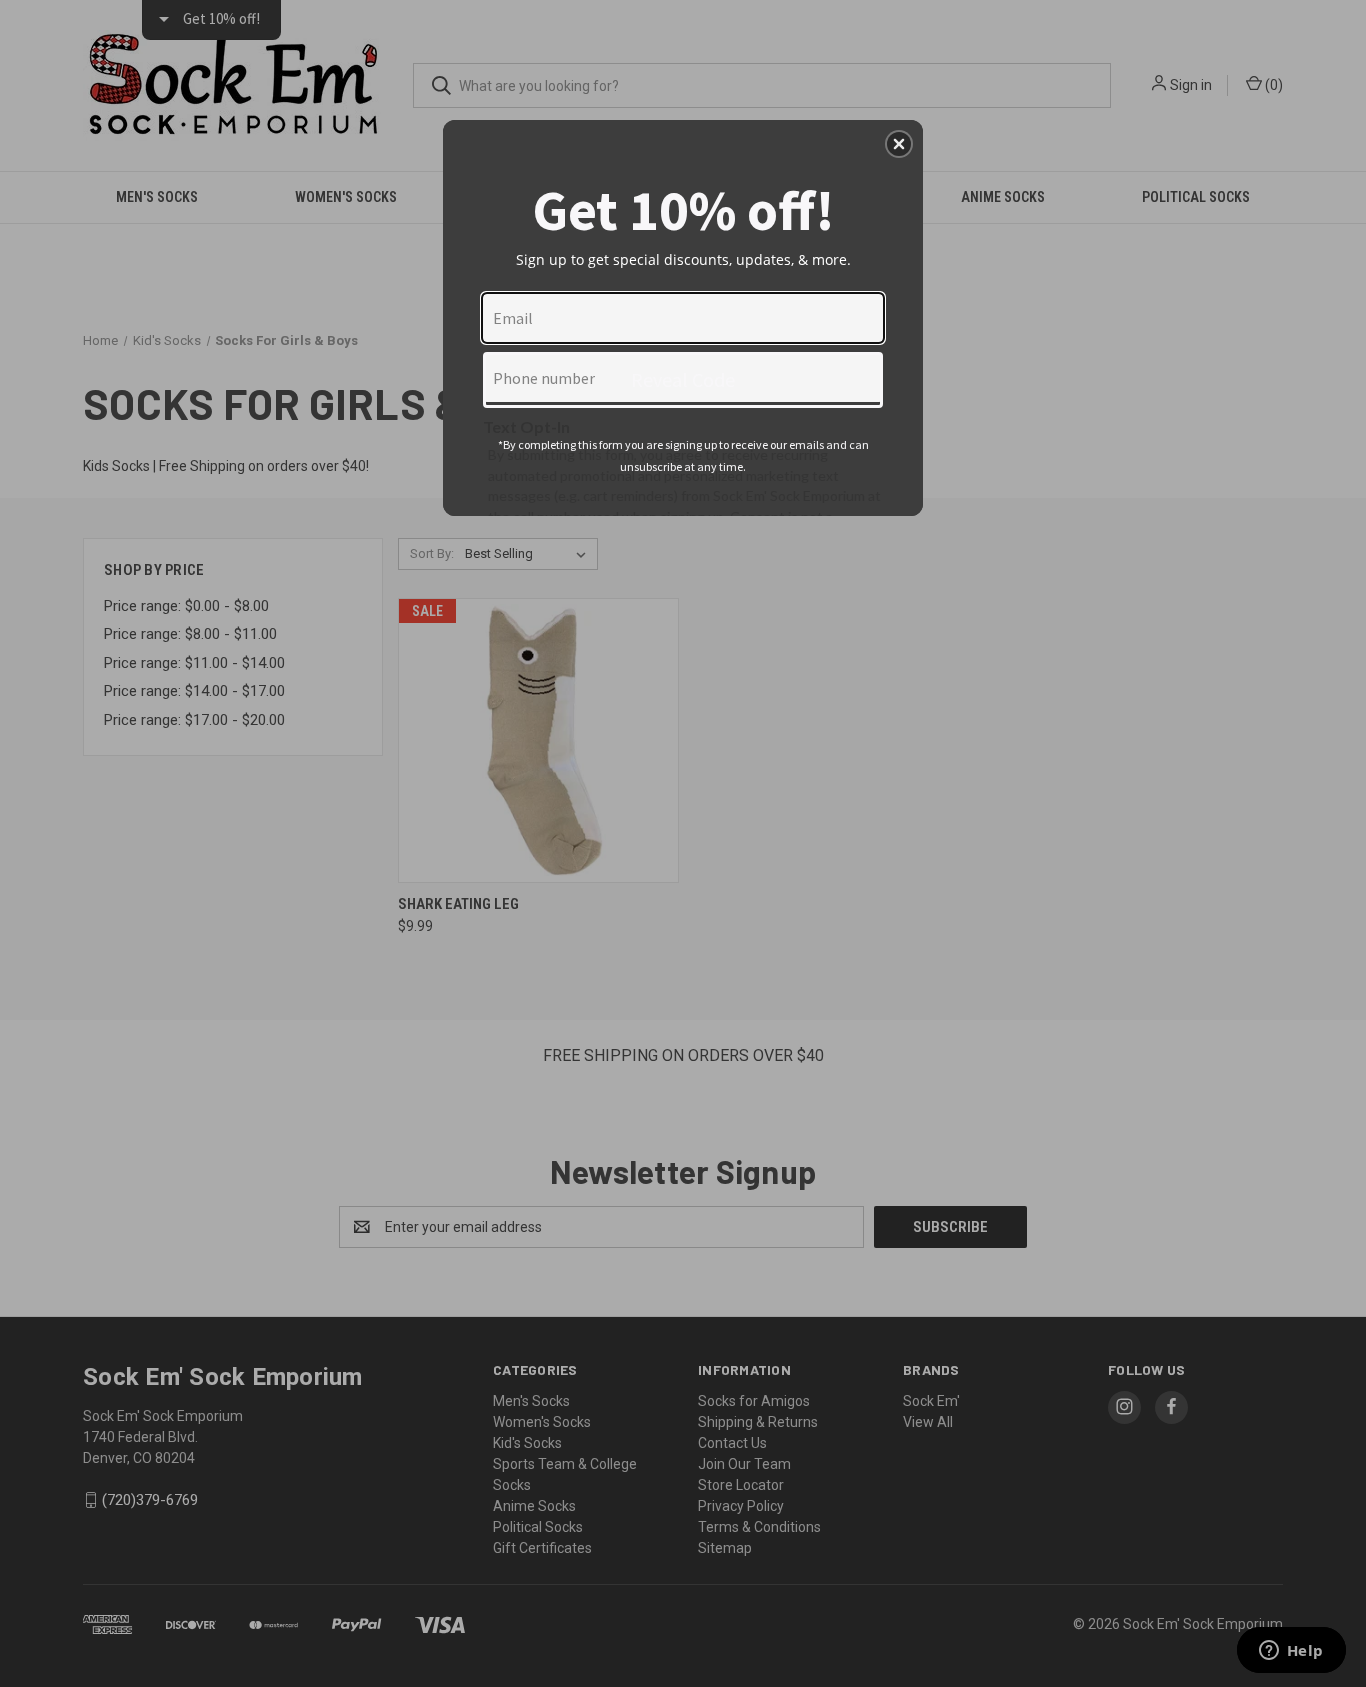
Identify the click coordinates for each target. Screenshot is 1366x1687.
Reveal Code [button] (683, 379)
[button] (899, 144)
